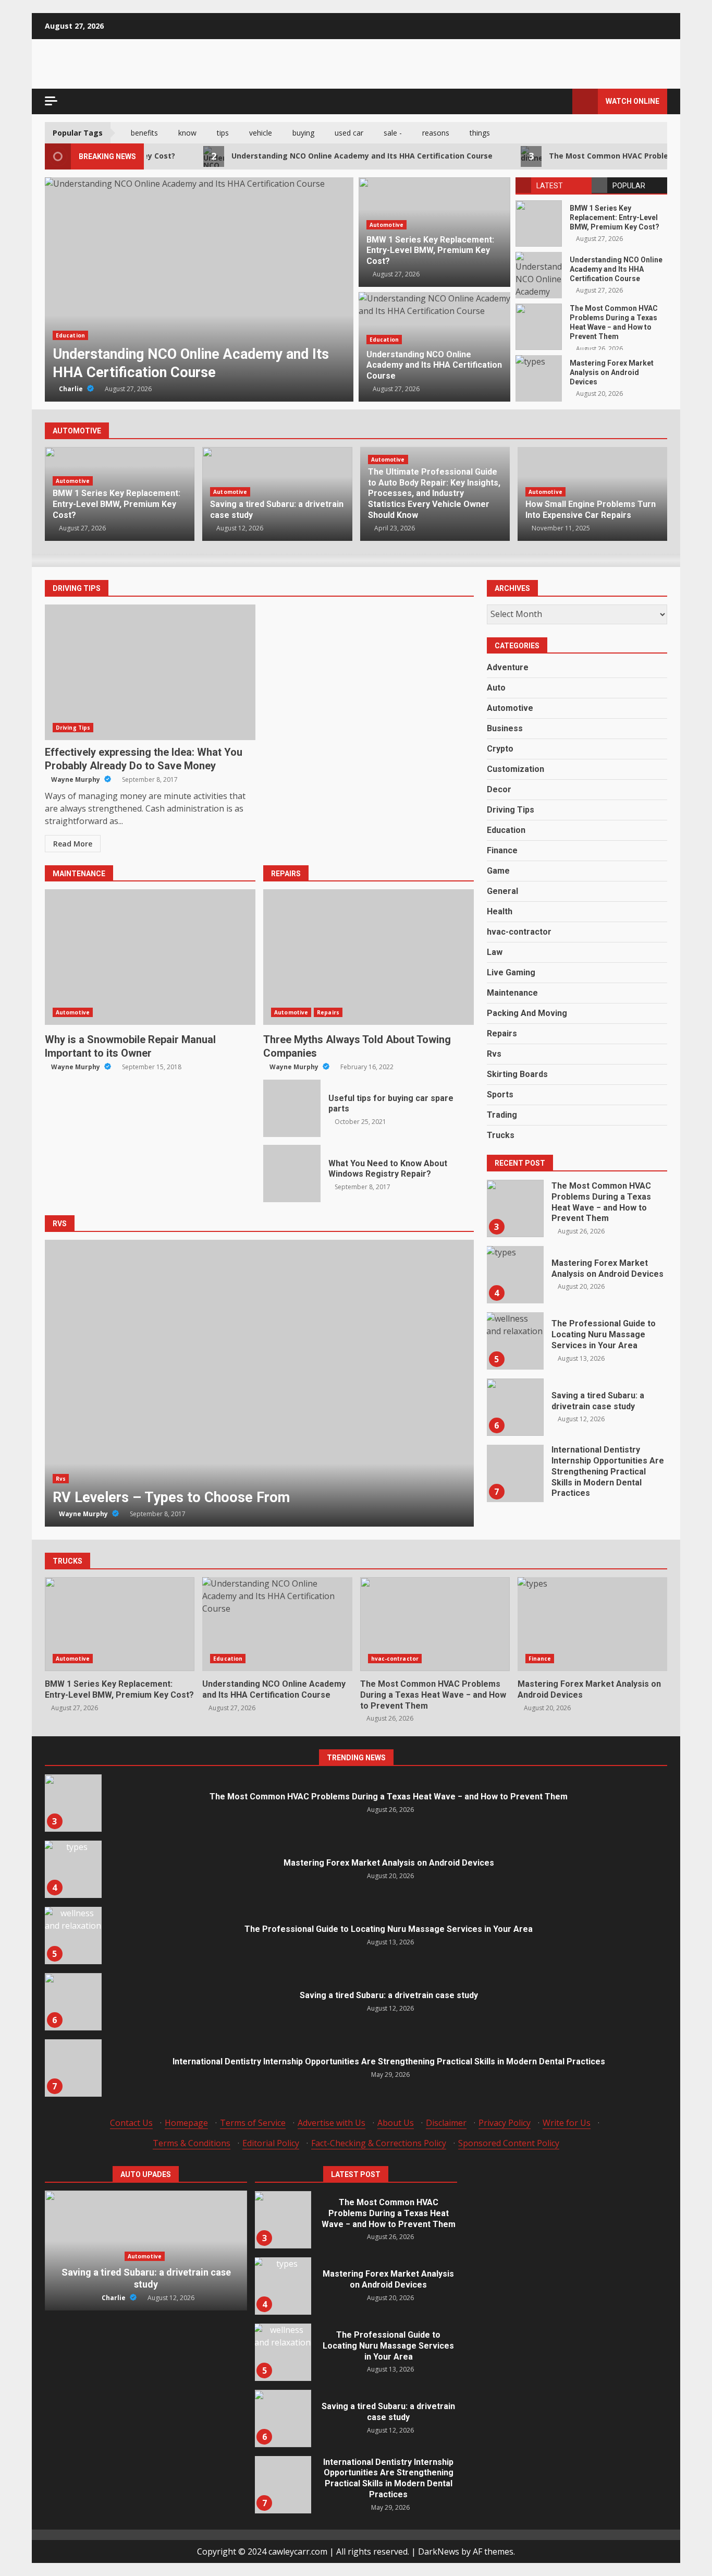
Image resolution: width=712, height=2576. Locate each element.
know (187, 133)
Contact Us (131, 2123)
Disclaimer (446, 2123)
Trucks (501, 1135)
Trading (502, 1115)
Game (498, 871)
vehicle (261, 133)
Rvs (61, 1479)
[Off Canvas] (51, 101)
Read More (73, 844)
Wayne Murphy (76, 779)
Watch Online (633, 101)
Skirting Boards (517, 1074)
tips (223, 133)
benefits (144, 133)
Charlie (72, 389)
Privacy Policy (505, 2123)
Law (495, 952)
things (480, 133)
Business (505, 728)
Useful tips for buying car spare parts (292, 1108)
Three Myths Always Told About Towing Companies (369, 957)
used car (349, 133)
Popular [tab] (629, 186)
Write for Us (567, 2123)
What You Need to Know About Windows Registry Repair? (292, 1174)
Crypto (500, 749)
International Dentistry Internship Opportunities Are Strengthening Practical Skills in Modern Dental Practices (515, 1407)
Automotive (386, 225)
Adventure (508, 667)
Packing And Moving (527, 1013)
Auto (496, 688)
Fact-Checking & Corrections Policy (379, 2143)
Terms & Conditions (192, 2143)
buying (303, 133)
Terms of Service (253, 2123)
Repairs (328, 1012)
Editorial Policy (271, 2143)
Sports (500, 1095)
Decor (499, 789)
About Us (396, 2123)
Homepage (186, 2123)
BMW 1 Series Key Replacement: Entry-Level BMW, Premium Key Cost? (539, 223)
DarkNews (439, 2551)
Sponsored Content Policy (509, 2143)
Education (384, 340)
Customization (515, 769)
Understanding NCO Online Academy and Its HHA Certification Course (296, 156)
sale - (393, 133)
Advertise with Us (332, 2123)
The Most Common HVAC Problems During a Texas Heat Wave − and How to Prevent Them (199, 289)
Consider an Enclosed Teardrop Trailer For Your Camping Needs (260, 1383)
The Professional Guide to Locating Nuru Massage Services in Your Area (515, 1275)
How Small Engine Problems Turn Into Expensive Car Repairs (591, 510)
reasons (436, 133)
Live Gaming (511, 972)
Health (500, 911)
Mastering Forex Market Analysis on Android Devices (539, 378)
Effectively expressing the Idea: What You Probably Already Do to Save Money (150, 672)
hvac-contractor (80, 335)
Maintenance (512, 993)
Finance (502, 850)
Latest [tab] (550, 186)
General (502, 891)
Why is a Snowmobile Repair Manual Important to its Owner (150, 957)
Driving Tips (73, 728)
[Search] (560, 101)
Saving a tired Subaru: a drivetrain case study (515, 1341)
